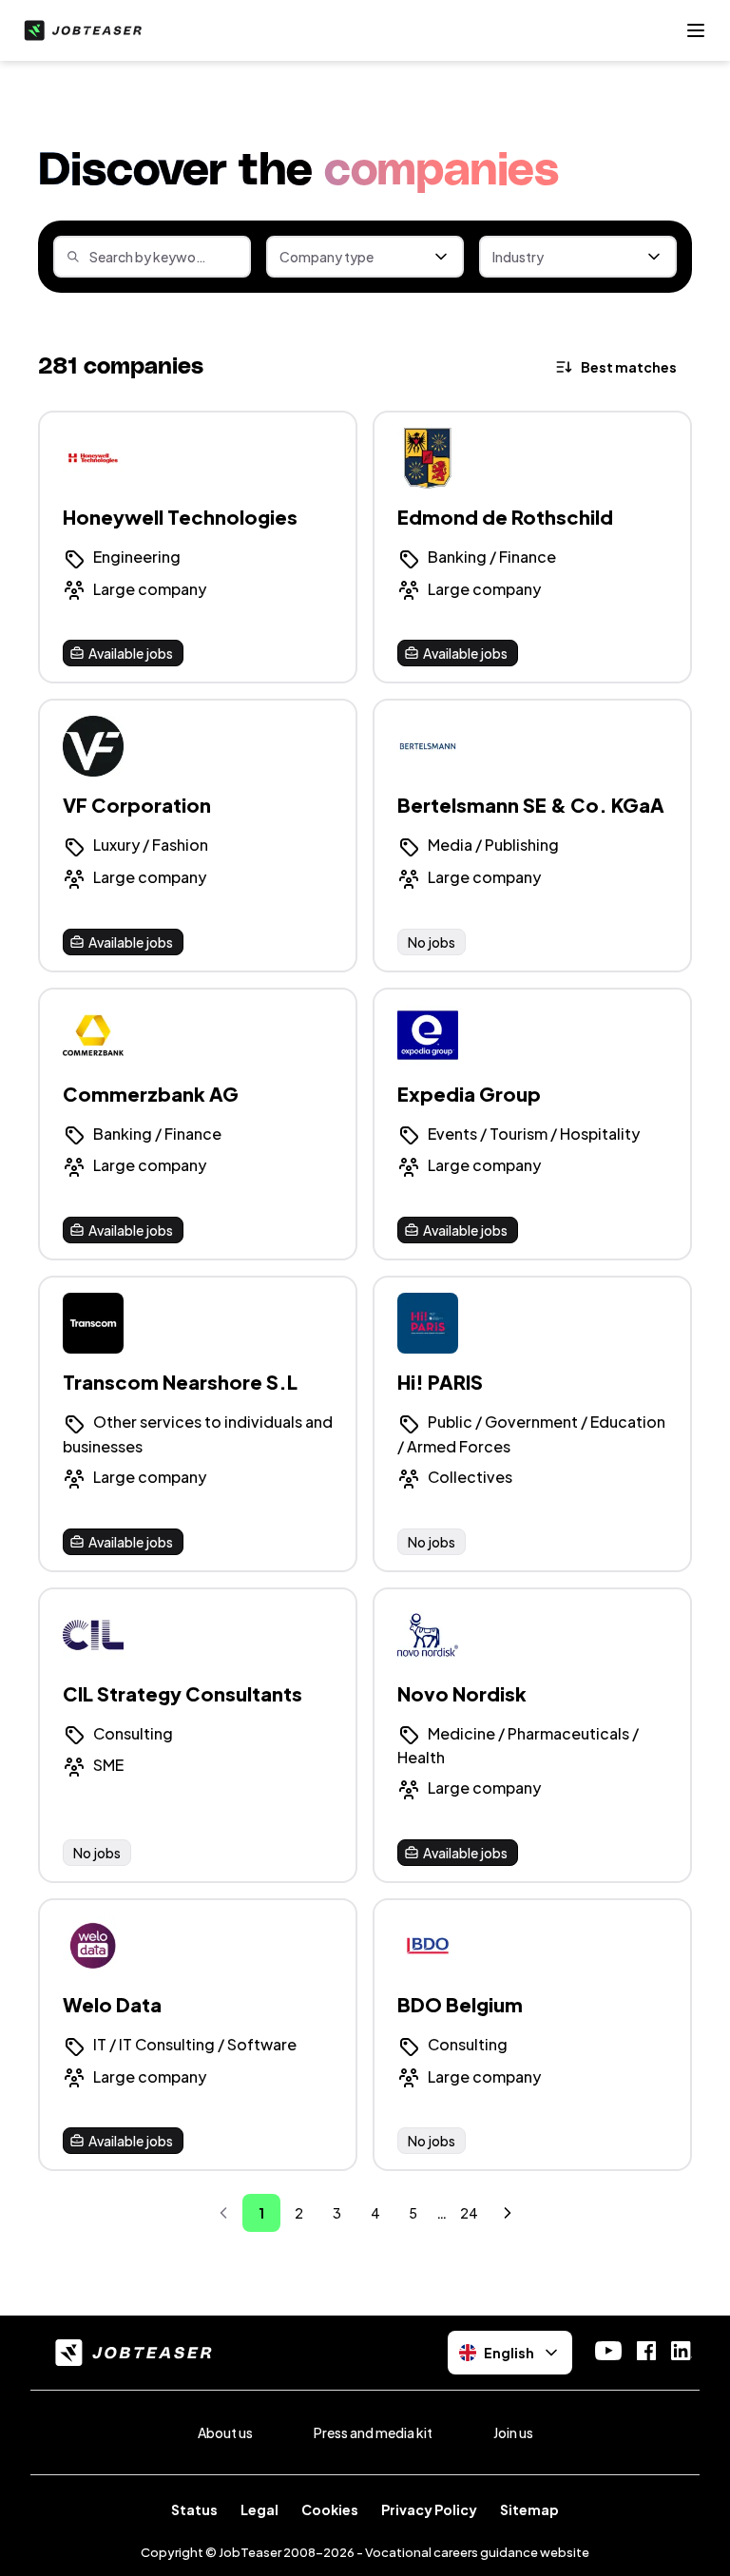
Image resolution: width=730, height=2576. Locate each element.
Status (194, 2509)
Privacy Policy (429, 2509)
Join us (513, 2432)
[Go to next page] (508, 2213)
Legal (259, 2509)
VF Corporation (137, 805)
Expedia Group (469, 1094)
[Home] (79, 30)
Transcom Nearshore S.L (180, 1382)
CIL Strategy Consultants (182, 1693)
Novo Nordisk (462, 1693)
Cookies (330, 2509)
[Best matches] (617, 367)
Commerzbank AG (151, 1094)
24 (469, 2213)
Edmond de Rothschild (505, 517)
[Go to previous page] (223, 2213)
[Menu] (696, 30)
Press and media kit (373, 2432)
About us (225, 2432)
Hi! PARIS (440, 1382)
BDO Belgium (460, 2004)
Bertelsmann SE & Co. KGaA (531, 805)
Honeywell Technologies (180, 517)
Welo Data (112, 2004)
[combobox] (365, 257)
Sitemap (529, 2509)
